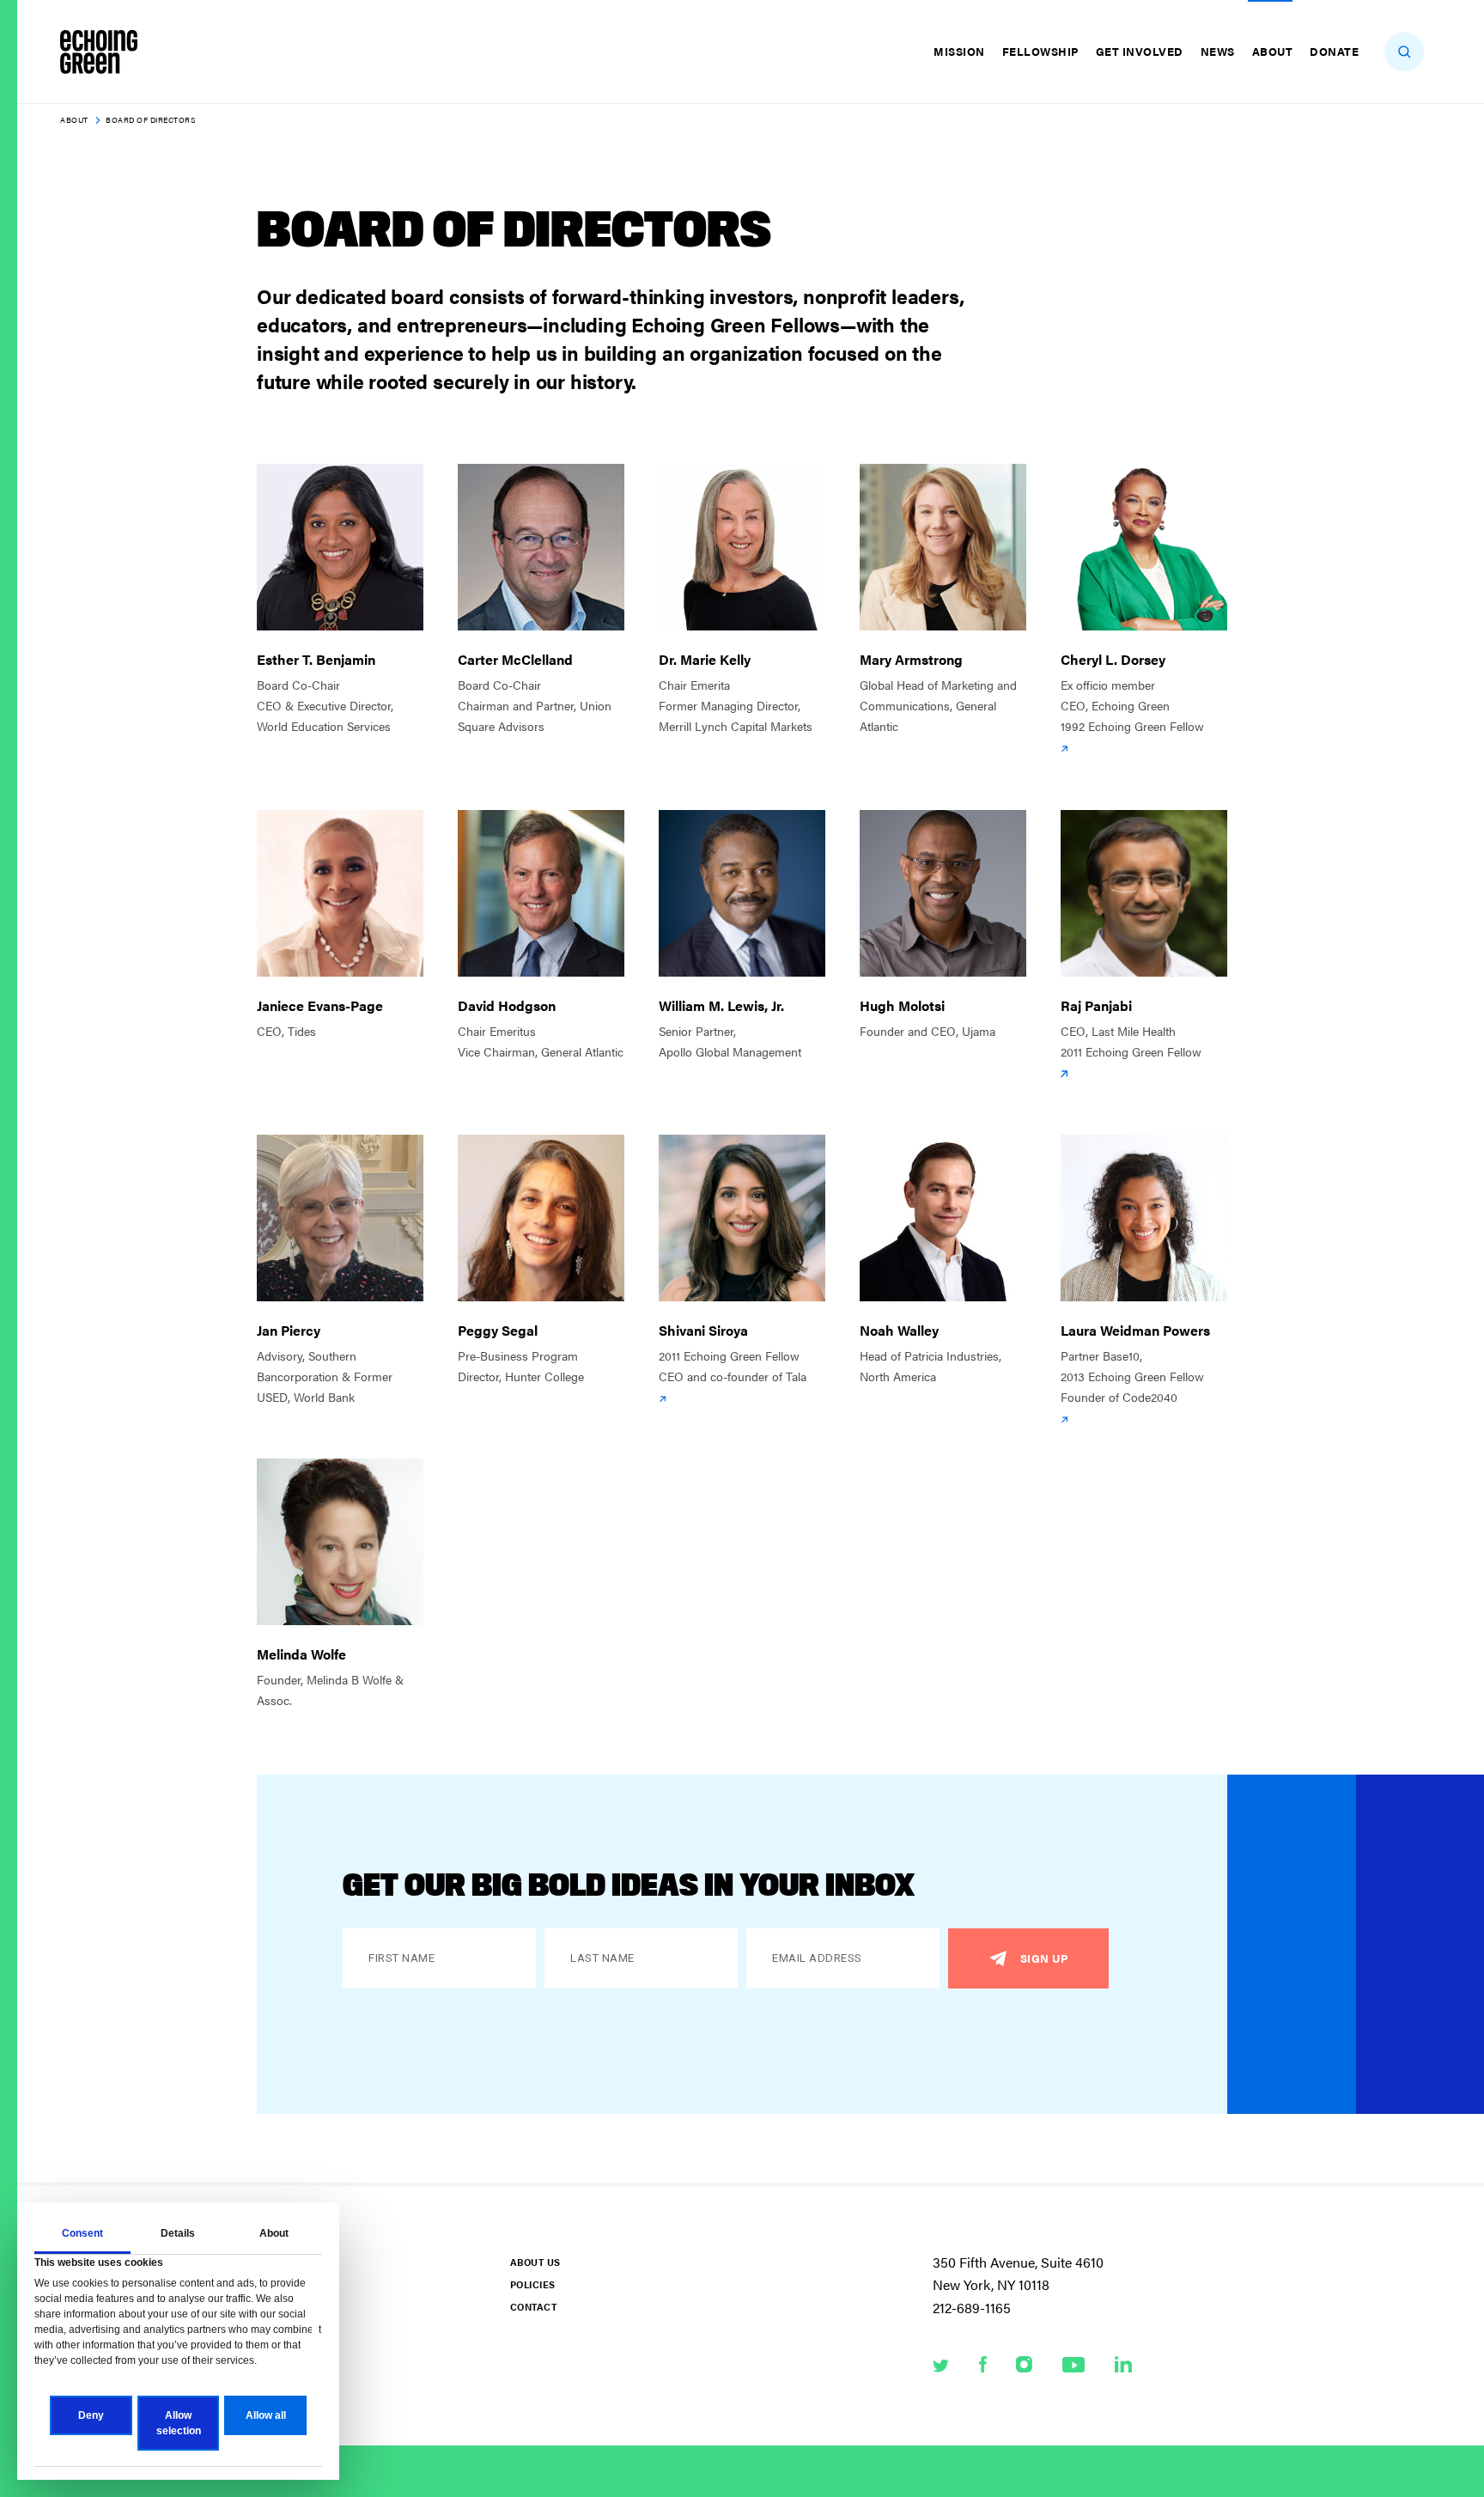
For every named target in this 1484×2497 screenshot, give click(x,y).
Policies (532, 2284)
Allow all (266, 2415)
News (1218, 51)
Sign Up (1044, 1958)
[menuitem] (961, 52)
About (1273, 51)
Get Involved (1140, 51)
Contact (533, 2307)
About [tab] (274, 2233)
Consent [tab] (82, 2233)
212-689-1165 (972, 2308)
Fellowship (1040, 51)
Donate (1334, 51)
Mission (959, 51)
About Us (535, 2262)
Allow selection (179, 2423)
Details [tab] (178, 2233)
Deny (91, 2415)
